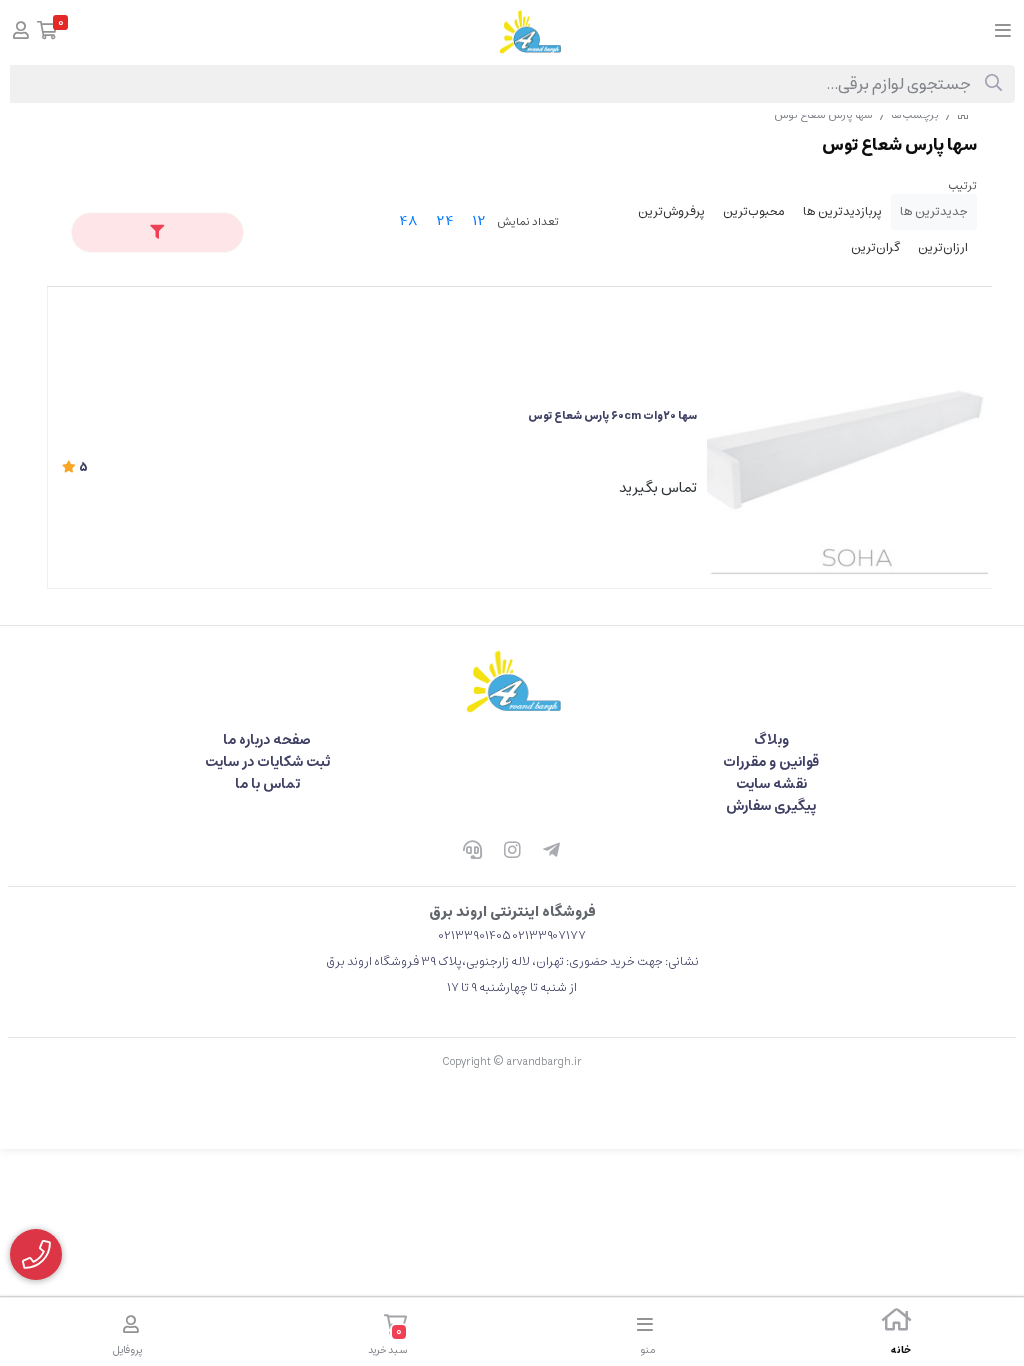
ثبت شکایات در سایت (267, 762)
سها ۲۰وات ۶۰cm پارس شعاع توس (612, 415)
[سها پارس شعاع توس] (512, 681)
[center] (993, 84)
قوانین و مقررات (771, 762)
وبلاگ (771, 740)
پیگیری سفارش (771, 806)
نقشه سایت (771, 784)
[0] (47, 32)
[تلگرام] (552, 852)
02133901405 (475, 935)
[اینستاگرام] (512, 852)
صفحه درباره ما (267, 740)
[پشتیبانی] (472, 852)
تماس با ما (267, 784)
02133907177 (549, 935)
